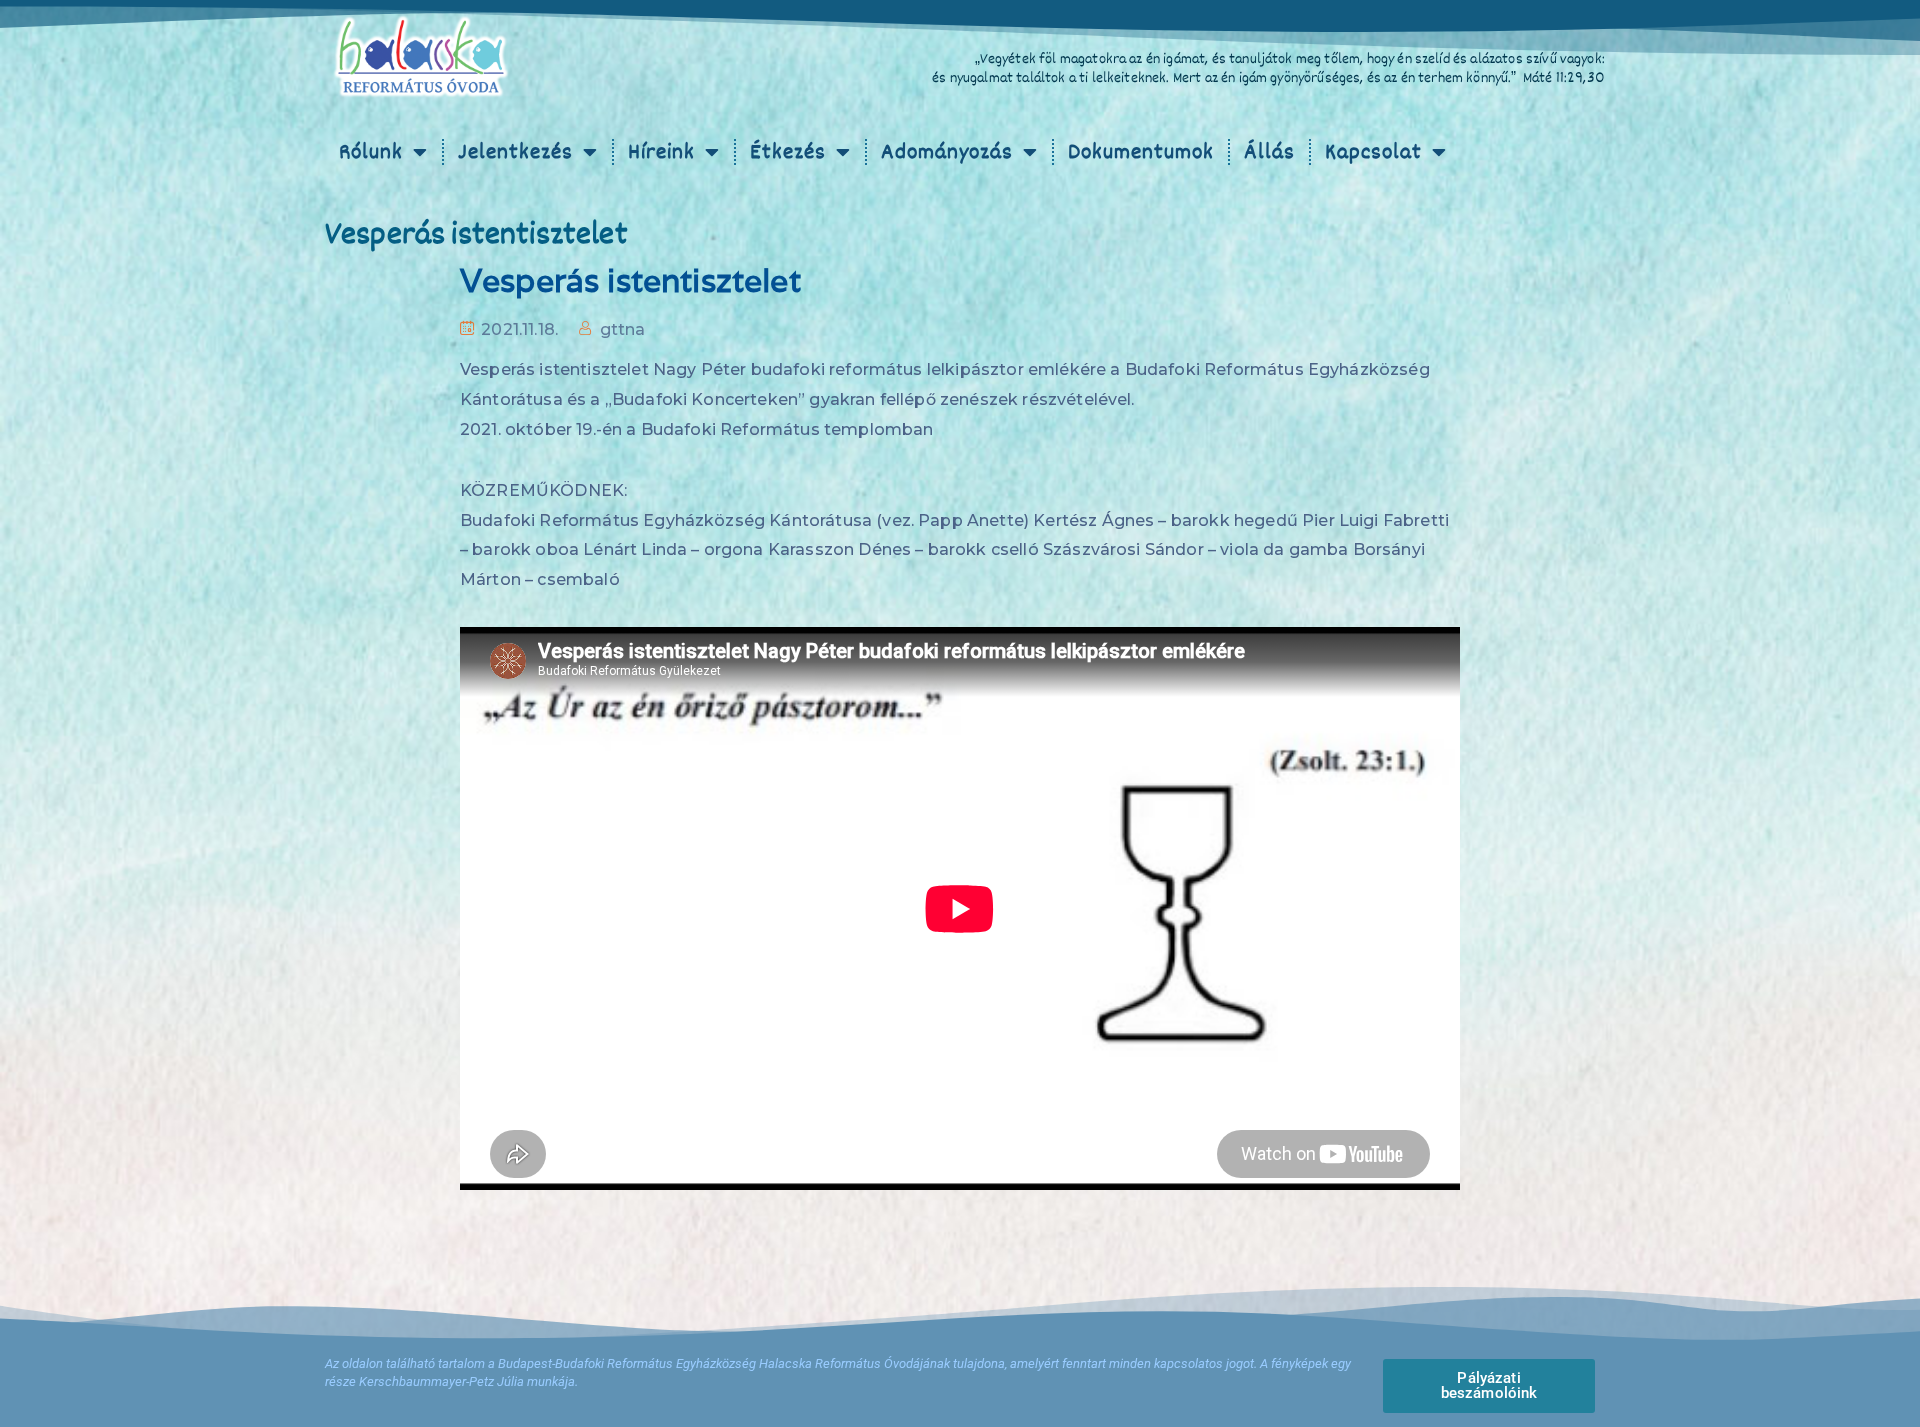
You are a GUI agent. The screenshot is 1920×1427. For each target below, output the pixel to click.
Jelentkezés (515, 152)
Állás (1269, 152)
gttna (623, 329)
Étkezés (788, 152)
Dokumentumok (1141, 152)
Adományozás (947, 152)
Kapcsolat (1373, 152)
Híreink (661, 152)
